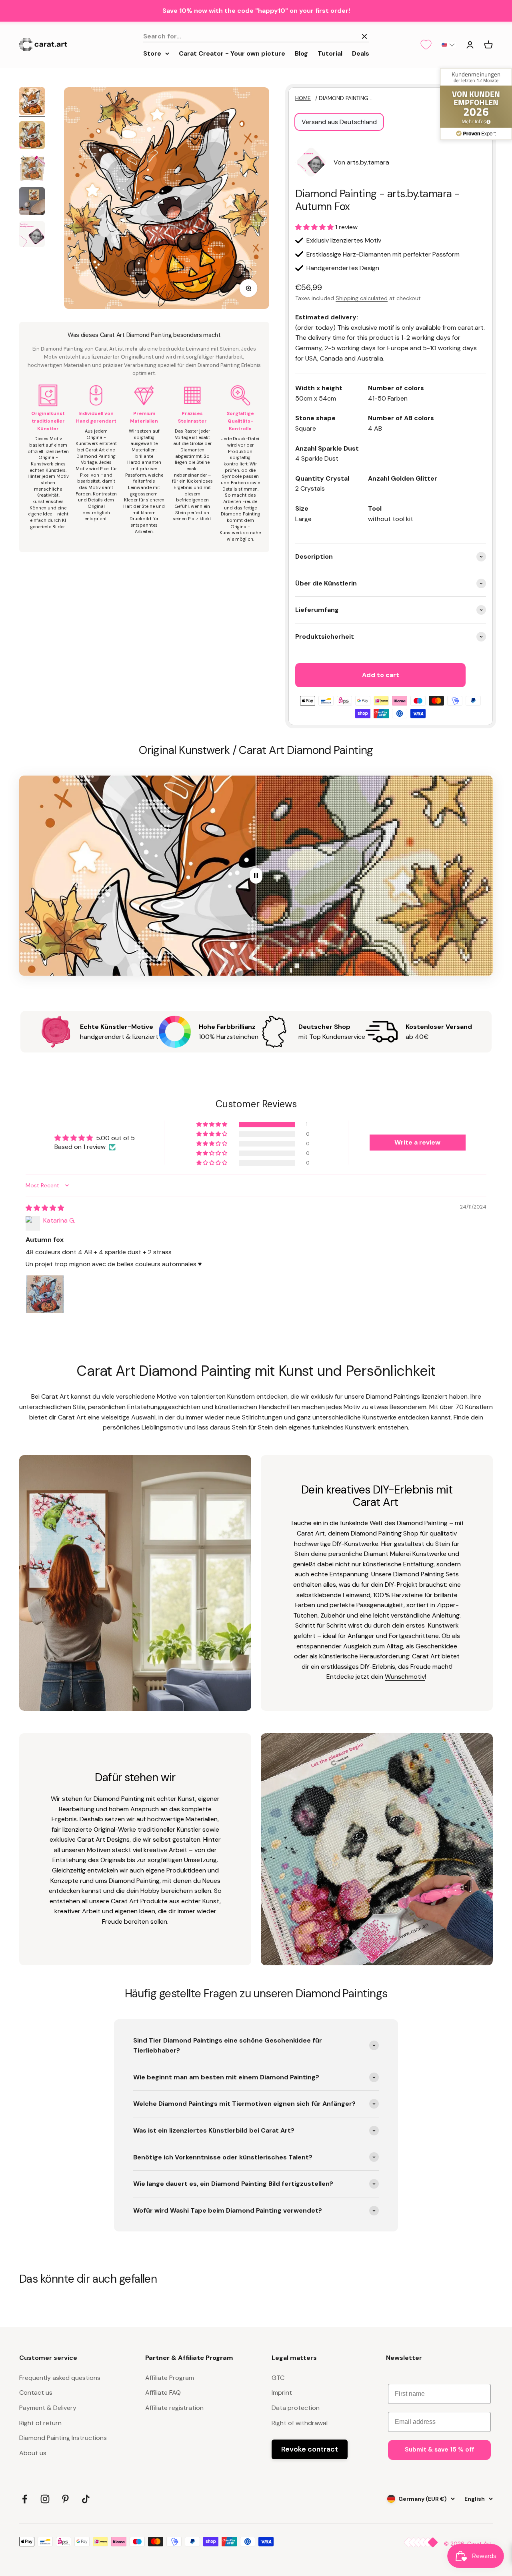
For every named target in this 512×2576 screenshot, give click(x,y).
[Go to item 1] (32, 102)
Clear (346, 36)
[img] (45, 1208)
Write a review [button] (417, 1142)
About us (33, 2453)
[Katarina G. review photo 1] (45, 1294)
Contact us (36, 2393)
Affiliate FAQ (163, 2393)
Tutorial (330, 53)
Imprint (282, 2393)
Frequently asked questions (60, 2378)
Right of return (40, 2423)
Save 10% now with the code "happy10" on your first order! (256, 11)
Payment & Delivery (48, 2408)
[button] (448, 45)
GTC (278, 2378)
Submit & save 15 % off (439, 2450)
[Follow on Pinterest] (65, 2499)
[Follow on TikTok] (86, 2499)
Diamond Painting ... (346, 98)
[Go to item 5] (32, 235)
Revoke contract (310, 2449)
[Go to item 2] (32, 136)
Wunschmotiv (405, 1677)
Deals (361, 53)
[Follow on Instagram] (45, 2499)
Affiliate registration (174, 2408)
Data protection (296, 2408)
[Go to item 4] (32, 202)
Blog (301, 53)
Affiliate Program (170, 2378)
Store (152, 53)
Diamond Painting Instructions (63, 2438)
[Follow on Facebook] (25, 2499)
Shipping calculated (362, 298)
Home (303, 98)
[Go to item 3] (32, 169)
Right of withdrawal (300, 2423)
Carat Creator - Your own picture (232, 53)
